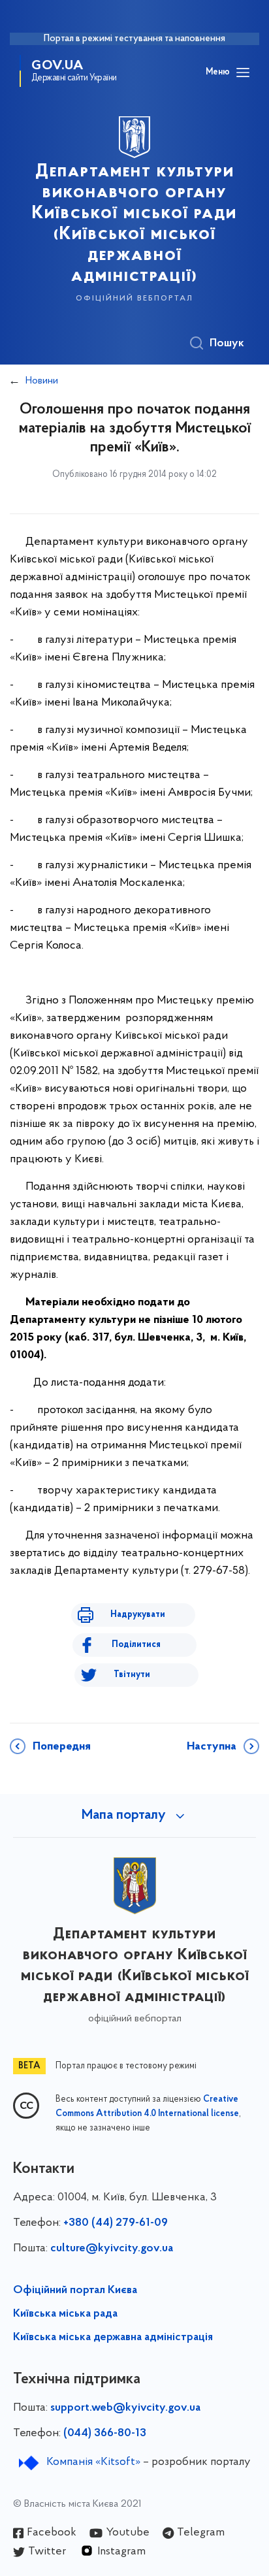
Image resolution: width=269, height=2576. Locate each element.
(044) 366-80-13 (105, 2434)
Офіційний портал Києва (75, 2291)
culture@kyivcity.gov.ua (112, 2249)
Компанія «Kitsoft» (93, 2462)
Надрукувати (138, 1615)
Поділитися (136, 1645)
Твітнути (132, 1675)
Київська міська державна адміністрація (113, 2338)
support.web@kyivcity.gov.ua (125, 2408)
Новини (42, 381)
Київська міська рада (65, 2314)
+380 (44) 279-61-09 (116, 2223)
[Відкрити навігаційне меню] (243, 73)
